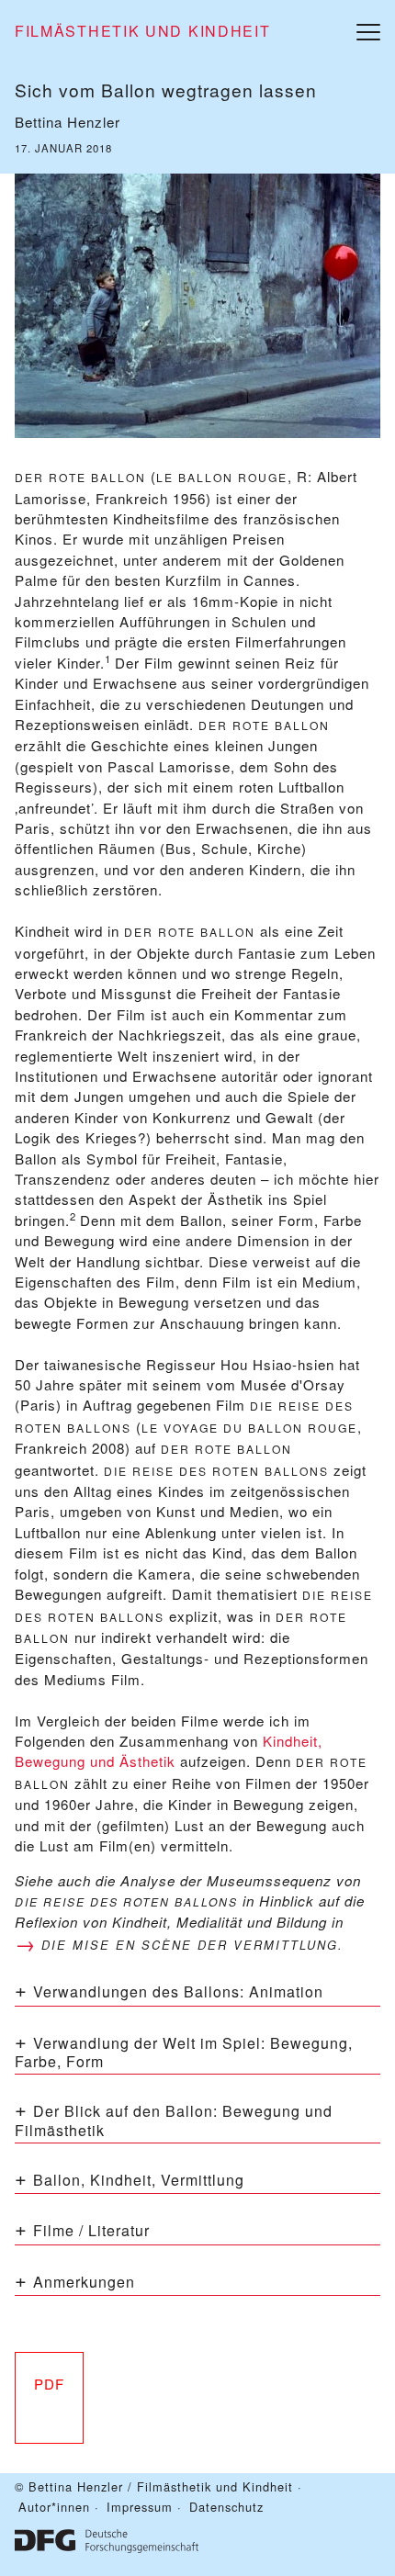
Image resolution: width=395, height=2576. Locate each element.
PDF (49, 2384)
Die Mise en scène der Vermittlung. (192, 1945)
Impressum (140, 2507)
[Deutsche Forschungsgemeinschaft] (107, 2539)
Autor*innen (54, 2507)
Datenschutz (226, 2507)
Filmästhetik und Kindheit (143, 31)
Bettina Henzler (68, 122)
